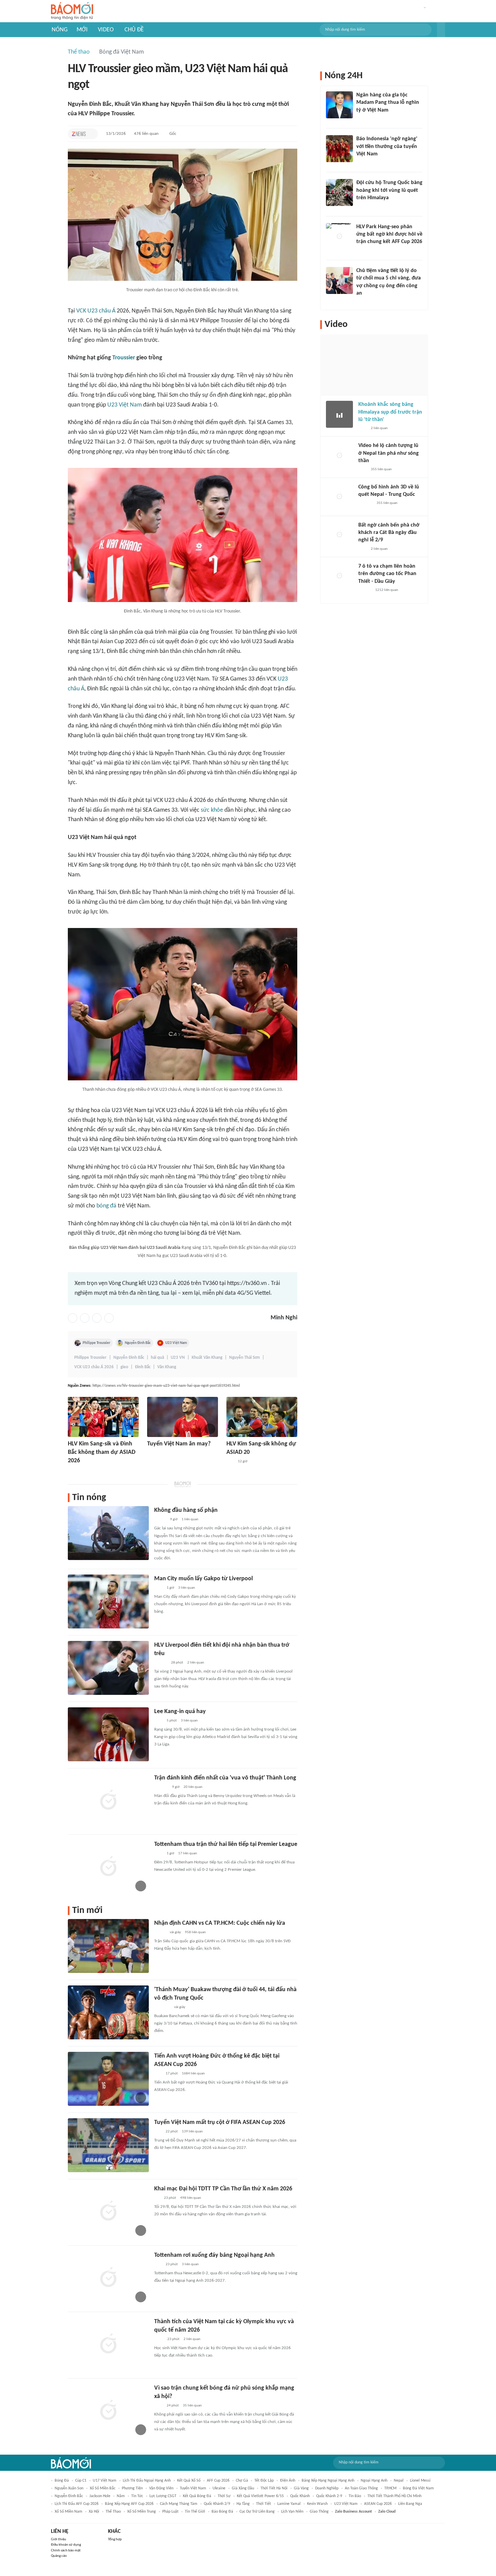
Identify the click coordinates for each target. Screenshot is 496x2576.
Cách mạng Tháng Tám (179, 2504)
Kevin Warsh (317, 2504)
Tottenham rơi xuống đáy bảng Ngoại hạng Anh (214, 2255)
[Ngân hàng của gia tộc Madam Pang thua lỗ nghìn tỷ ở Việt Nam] (339, 105)
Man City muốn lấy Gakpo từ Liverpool (203, 1579)
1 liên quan (190, 1519)
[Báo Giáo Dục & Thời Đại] (158, 2074)
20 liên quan (193, 1787)
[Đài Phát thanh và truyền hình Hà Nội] (365, 503)
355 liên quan (381, 469)
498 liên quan (191, 2198)
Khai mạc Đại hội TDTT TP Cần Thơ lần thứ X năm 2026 (223, 2189)
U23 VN (178, 1358)
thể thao (113, 2512)
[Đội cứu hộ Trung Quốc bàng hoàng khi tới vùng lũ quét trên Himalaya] (339, 192)
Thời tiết (264, 2504)
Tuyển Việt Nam (193, 2488)
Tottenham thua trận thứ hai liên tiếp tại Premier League (226, 1844)
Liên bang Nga (410, 2504)
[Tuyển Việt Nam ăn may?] (183, 1417)
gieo (124, 1367)
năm (121, 2496)
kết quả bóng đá (197, 2496)
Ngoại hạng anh (374, 2481)
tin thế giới (195, 2512)
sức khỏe (212, 810)
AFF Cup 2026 (218, 2481)
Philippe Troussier (97, 1343)
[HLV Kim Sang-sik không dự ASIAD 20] (262, 1417)
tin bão (355, 2496)
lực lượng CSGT (163, 2496)
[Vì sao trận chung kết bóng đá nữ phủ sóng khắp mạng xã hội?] (108, 2411)
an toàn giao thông (361, 2488)
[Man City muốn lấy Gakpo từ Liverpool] (108, 1601)
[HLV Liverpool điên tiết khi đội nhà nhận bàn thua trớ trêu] (108, 1668)
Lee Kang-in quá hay (180, 1712)
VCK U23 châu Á (96, 311)
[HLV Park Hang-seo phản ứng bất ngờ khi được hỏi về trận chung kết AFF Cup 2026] (339, 237)
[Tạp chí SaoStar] (161, 1787)
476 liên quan (146, 134)
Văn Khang (167, 1367)
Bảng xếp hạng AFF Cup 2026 (129, 2504)
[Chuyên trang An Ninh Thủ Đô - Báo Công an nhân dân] (230, 1462)
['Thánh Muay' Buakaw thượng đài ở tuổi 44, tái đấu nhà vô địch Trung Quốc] (108, 2012)
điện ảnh (288, 2481)
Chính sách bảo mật (66, 2551)
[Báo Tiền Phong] (161, 1663)
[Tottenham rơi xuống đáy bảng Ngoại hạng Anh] (108, 2278)
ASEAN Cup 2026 (378, 2504)
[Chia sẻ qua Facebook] (73, 1318)
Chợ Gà (242, 2481)
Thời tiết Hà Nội (274, 2488)
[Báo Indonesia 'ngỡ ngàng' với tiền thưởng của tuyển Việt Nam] (339, 149)
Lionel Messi (420, 2481)
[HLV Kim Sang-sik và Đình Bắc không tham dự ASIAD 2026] (103, 1417)
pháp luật (170, 2512)
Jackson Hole (100, 2496)
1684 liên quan (193, 2074)
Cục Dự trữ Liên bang (257, 2512)
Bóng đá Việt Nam (121, 52)
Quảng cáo (59, 2556)
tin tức (137, 2496)
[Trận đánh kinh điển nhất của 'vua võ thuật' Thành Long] (108, 1801)
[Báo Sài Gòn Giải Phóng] (365, 590)
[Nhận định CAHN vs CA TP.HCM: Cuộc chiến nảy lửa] (108, 1946)
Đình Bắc (143, 1367)
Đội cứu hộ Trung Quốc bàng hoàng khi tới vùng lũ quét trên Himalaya (389, 190)
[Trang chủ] (72, 11)
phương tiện (132, 2488)
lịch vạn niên (292, 2512)
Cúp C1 (81, 2481)
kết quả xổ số (189, 2481)
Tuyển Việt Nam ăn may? (179, 1444)
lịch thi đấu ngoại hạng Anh (147, 2481)
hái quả (157, 1358)
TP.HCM (390, 2488)
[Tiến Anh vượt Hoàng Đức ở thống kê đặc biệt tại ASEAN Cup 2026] (108, 2079)
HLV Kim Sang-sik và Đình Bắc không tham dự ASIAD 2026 (102, 1452)
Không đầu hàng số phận (186, 1510)
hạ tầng (243, 2504)
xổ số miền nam (68, 2512)
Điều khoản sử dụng (66, 2545)
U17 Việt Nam (105, 2481)
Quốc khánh (300, 2496)
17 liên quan (188, 1853)
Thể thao (79, 52)
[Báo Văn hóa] (74, 1470)
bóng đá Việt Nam (418, 2488)
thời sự (224, 2496)
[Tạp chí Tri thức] (79, 134)
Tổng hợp (115, 2539)
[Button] (441, 30)
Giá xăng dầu (243, 2488)
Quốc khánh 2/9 (217, 2504)
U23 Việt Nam (125, 405)
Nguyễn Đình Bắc (138, 1343)
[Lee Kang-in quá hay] (108, 1734)
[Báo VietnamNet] (160, 1933)
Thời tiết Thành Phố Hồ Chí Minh (394, 2496)
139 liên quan (192, 2132)
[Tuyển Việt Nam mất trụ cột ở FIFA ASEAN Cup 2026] (108, 2145)
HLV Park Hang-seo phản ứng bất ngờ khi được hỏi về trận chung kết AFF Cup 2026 (389, 234)
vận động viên (161, 2488)
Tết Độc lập (264, 2481)
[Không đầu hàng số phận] (108, 1533)
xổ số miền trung (142, 2512)
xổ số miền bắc (103, 2488)
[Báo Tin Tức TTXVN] (159, 2339)
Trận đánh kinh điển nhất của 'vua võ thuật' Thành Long (225, 1778)
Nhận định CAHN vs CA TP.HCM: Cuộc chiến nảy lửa (220, 1923)
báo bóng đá (222, 2512)
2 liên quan (196, 1663)
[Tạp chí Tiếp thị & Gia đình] (157, 2198)
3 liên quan (187, 1588)
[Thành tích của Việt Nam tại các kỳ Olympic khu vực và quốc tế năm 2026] (108, 2344)
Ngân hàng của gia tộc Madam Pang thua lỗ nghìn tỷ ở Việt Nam (388, 103)
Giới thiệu (59, 2539)
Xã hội (94, 2512)
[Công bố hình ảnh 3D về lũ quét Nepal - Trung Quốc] (339, 497)
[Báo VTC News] (162, 2007)
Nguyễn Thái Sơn (244, 1358)
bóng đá (106, 1206)
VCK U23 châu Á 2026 (94, 1367)
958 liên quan (195, 1932)
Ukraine (219, 2488)
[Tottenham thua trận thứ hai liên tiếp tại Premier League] (108, 1867)
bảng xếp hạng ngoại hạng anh (328, 2481)
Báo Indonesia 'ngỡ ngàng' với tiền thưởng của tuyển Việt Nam (387, 146)
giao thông (319, 2512)
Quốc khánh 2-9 (329, 2496)
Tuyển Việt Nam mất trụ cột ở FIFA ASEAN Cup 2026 (220, 2122)
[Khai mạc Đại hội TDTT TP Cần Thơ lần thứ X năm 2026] (108, 2212)
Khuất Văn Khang (207, 1358)
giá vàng (301, 2488)
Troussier (124, 358)
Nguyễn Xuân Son (69, 2488)
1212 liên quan (387, 590)
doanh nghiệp (327, 2488)
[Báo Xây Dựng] (364, 251)
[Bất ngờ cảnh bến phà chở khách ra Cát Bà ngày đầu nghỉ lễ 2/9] (339, 535)
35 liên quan (192, 2406)
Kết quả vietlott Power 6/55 (260, 2496)
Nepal (399, 2481)
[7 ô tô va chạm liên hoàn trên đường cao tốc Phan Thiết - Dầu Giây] (339, 576)
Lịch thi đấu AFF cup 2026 (77, 2504)
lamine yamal (289, 2504)
